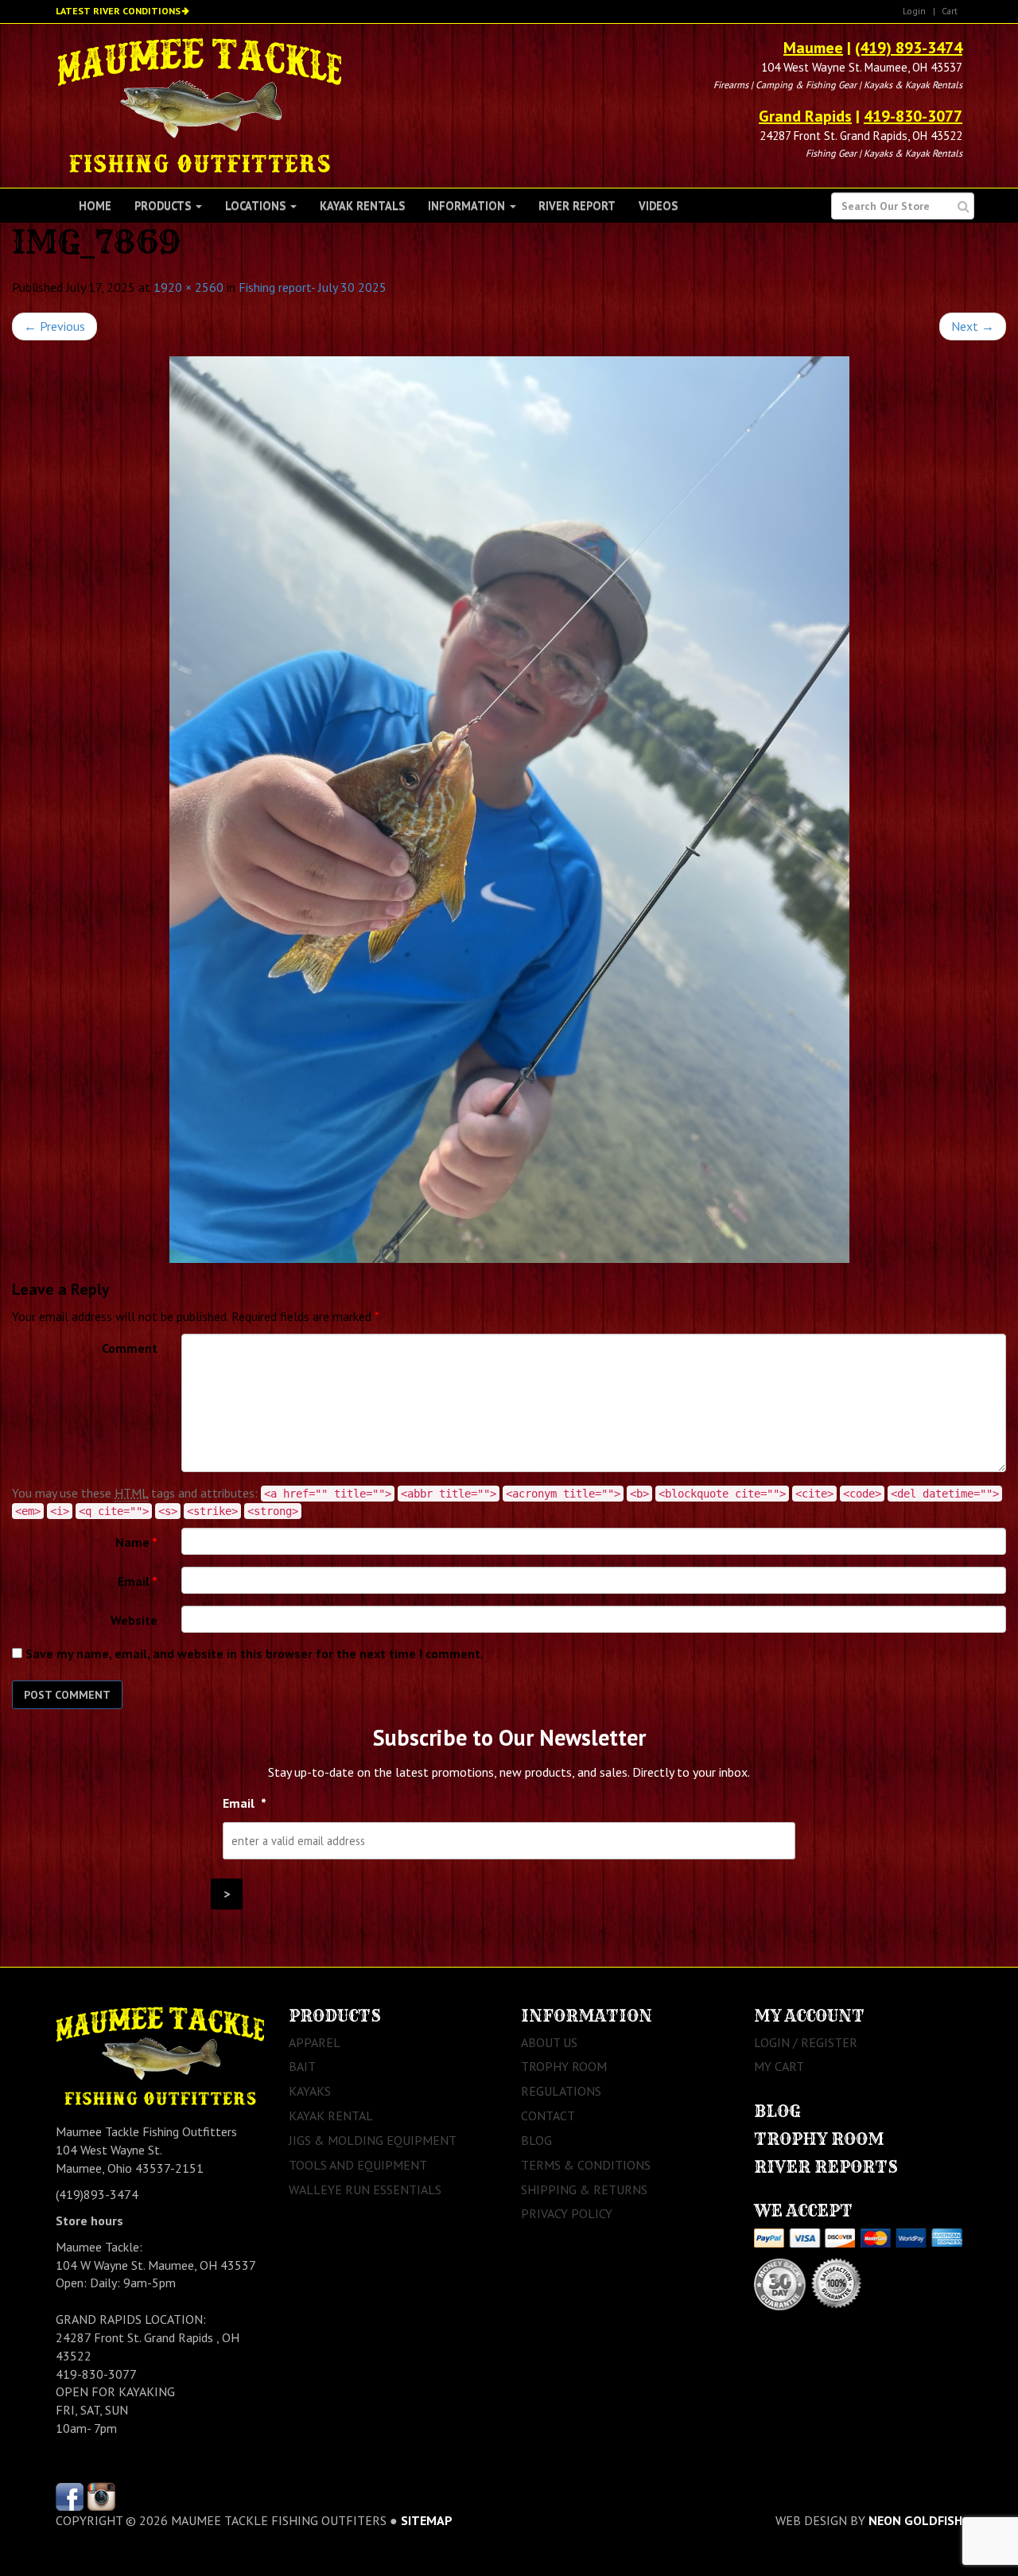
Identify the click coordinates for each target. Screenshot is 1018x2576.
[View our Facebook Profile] (70, 2495)
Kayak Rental (331, 2116)
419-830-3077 (913, 116)
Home (95, 206)
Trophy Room (564, 2066)
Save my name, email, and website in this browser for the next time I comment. (254, 1653)
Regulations (561, 2091)
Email (138, 1581)
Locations (257, 206)
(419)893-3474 (97, 2194)
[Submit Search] (964, 206)
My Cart (779, 2066)
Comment (130, 1348)
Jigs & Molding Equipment (373, 2140)
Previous (54, 326)
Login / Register (806, 2042)
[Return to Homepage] (199, 104)
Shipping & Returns (584, 2189)
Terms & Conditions (586, 2165)
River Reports (826, 2167)
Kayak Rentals (362, 206)
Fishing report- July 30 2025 (313, 287)
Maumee (813, 48)
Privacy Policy (567, 2213)
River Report (577, 206)
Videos (658, 206)
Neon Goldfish (915, 2520)
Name (136, 1542)
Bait (302, 2066)
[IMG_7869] (509, 810)
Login (914, 11)
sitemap (427, 2520)
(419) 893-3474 (909, 48)
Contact (548, 2116)
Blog (536, 2140)
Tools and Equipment (358, 2165)
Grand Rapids (805, 116)
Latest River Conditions (118, 11)
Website (134, 1620)
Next (973, 326)
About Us (549, 2042)
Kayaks (310, 2091)
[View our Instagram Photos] (101, 2495)
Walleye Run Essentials (365, 2189)
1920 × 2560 (188, 287)
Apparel (315, 2042)
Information (468, 206)
